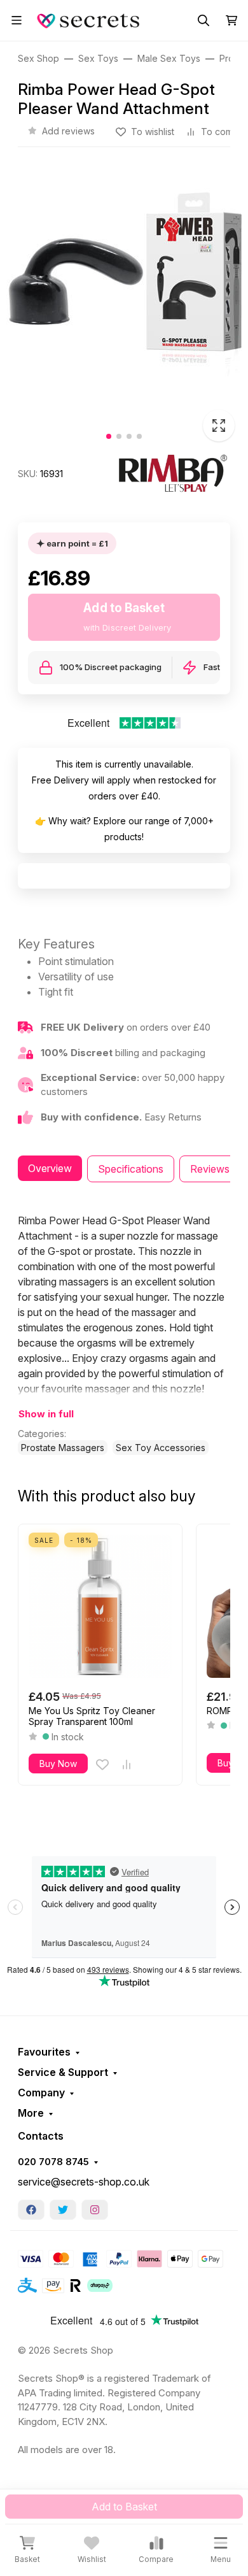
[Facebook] (31, 2210)
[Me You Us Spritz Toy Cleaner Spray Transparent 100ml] (100, 1606)
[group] (124, 306)
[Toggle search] (203, 20)
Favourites (44, 2052)
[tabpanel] (124, 1334)
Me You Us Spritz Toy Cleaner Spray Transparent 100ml (92, 1716)
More (31, 2113)
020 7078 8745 (53, 2162)
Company (41, 2093)
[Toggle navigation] (17, 20)
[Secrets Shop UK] (90, 19)
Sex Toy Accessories (161, 1448)
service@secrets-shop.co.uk (84, 2182)
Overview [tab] (50, 1168)
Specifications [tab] (131, 1169)
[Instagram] (95, 2210)
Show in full (46, 1414)
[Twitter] (63, 2210)
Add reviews (68, 131)
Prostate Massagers (63, 1448)
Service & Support (63, 2072)
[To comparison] (127, 1764)
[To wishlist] (102, 1764)
